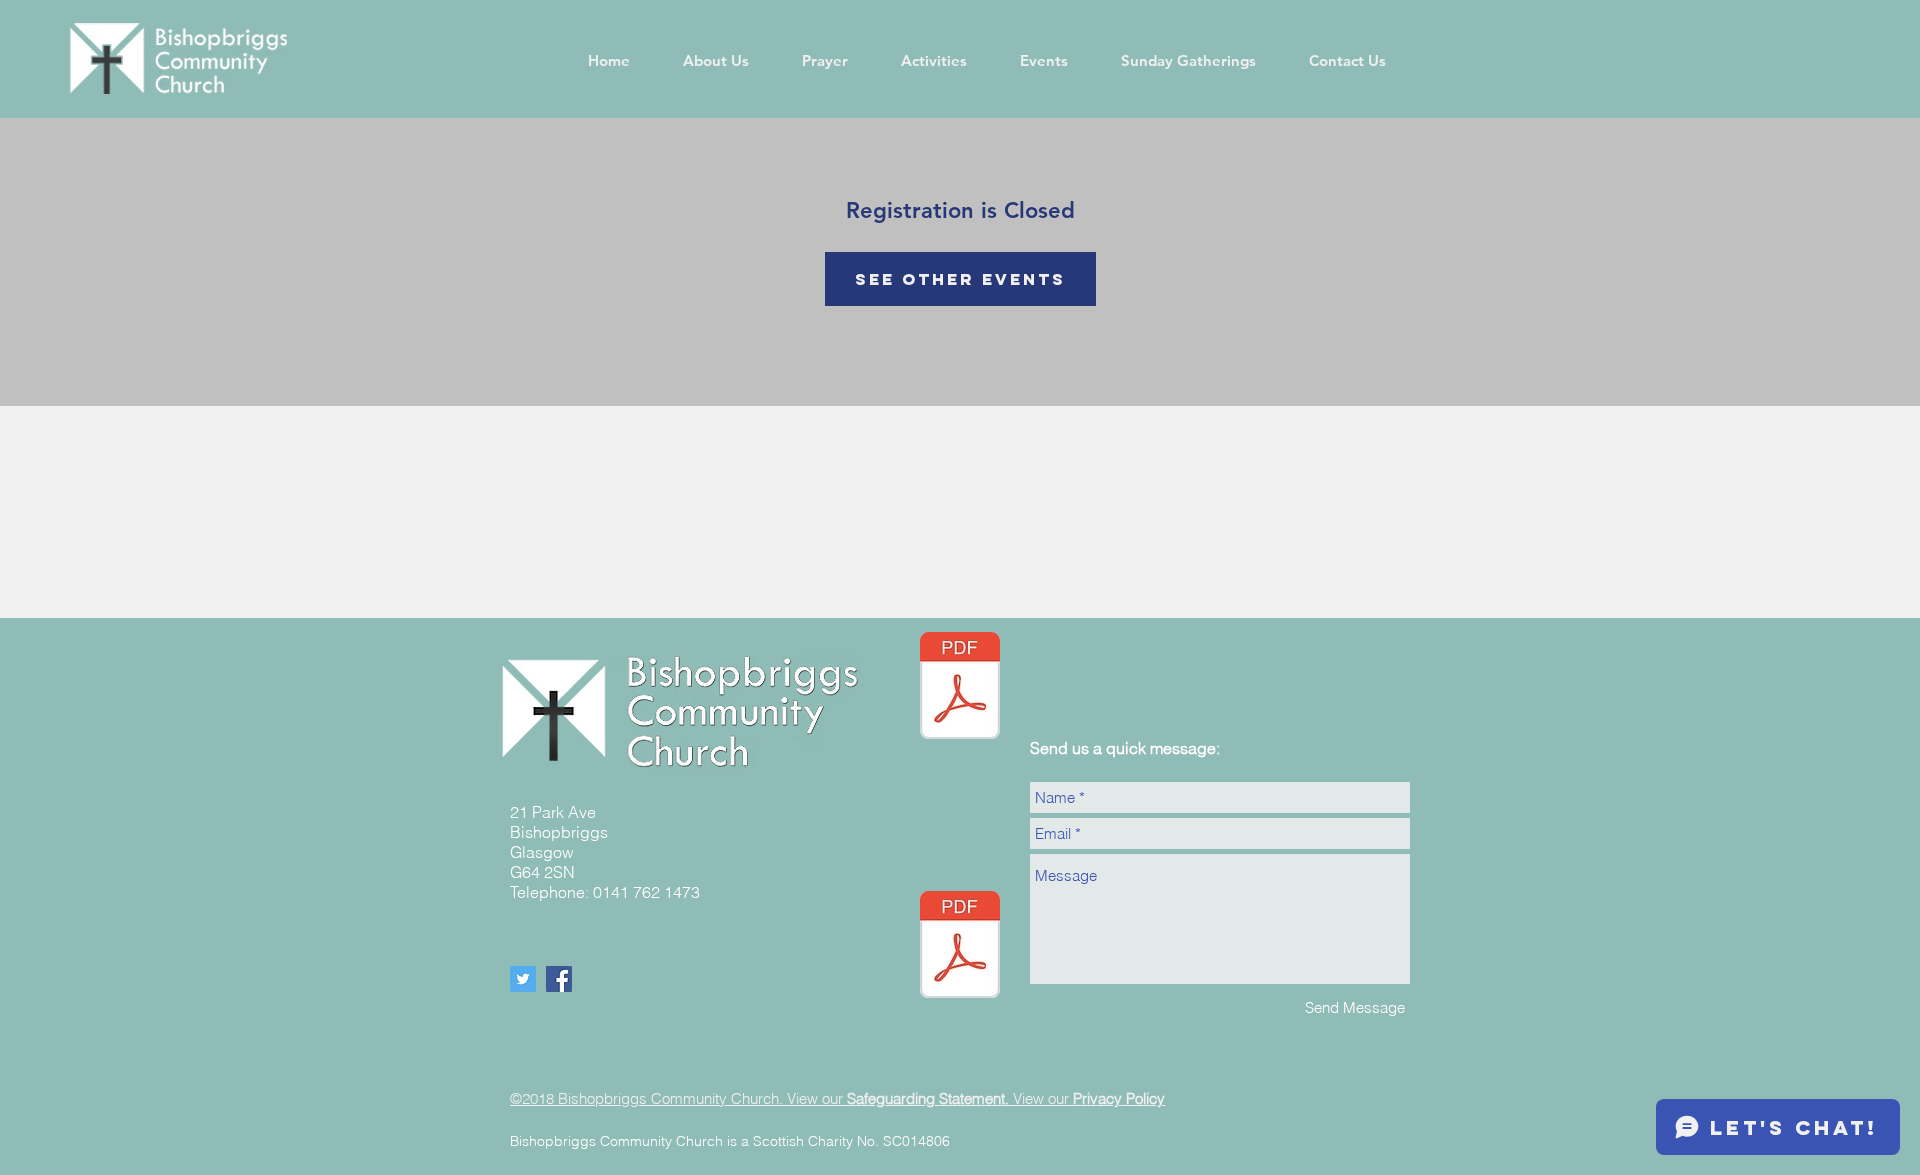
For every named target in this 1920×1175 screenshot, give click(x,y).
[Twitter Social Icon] (523, 979)
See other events (960, 279)
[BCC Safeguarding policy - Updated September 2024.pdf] (960, 947)
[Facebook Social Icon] (559, 979)
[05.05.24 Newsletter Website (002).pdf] (960, 688)
